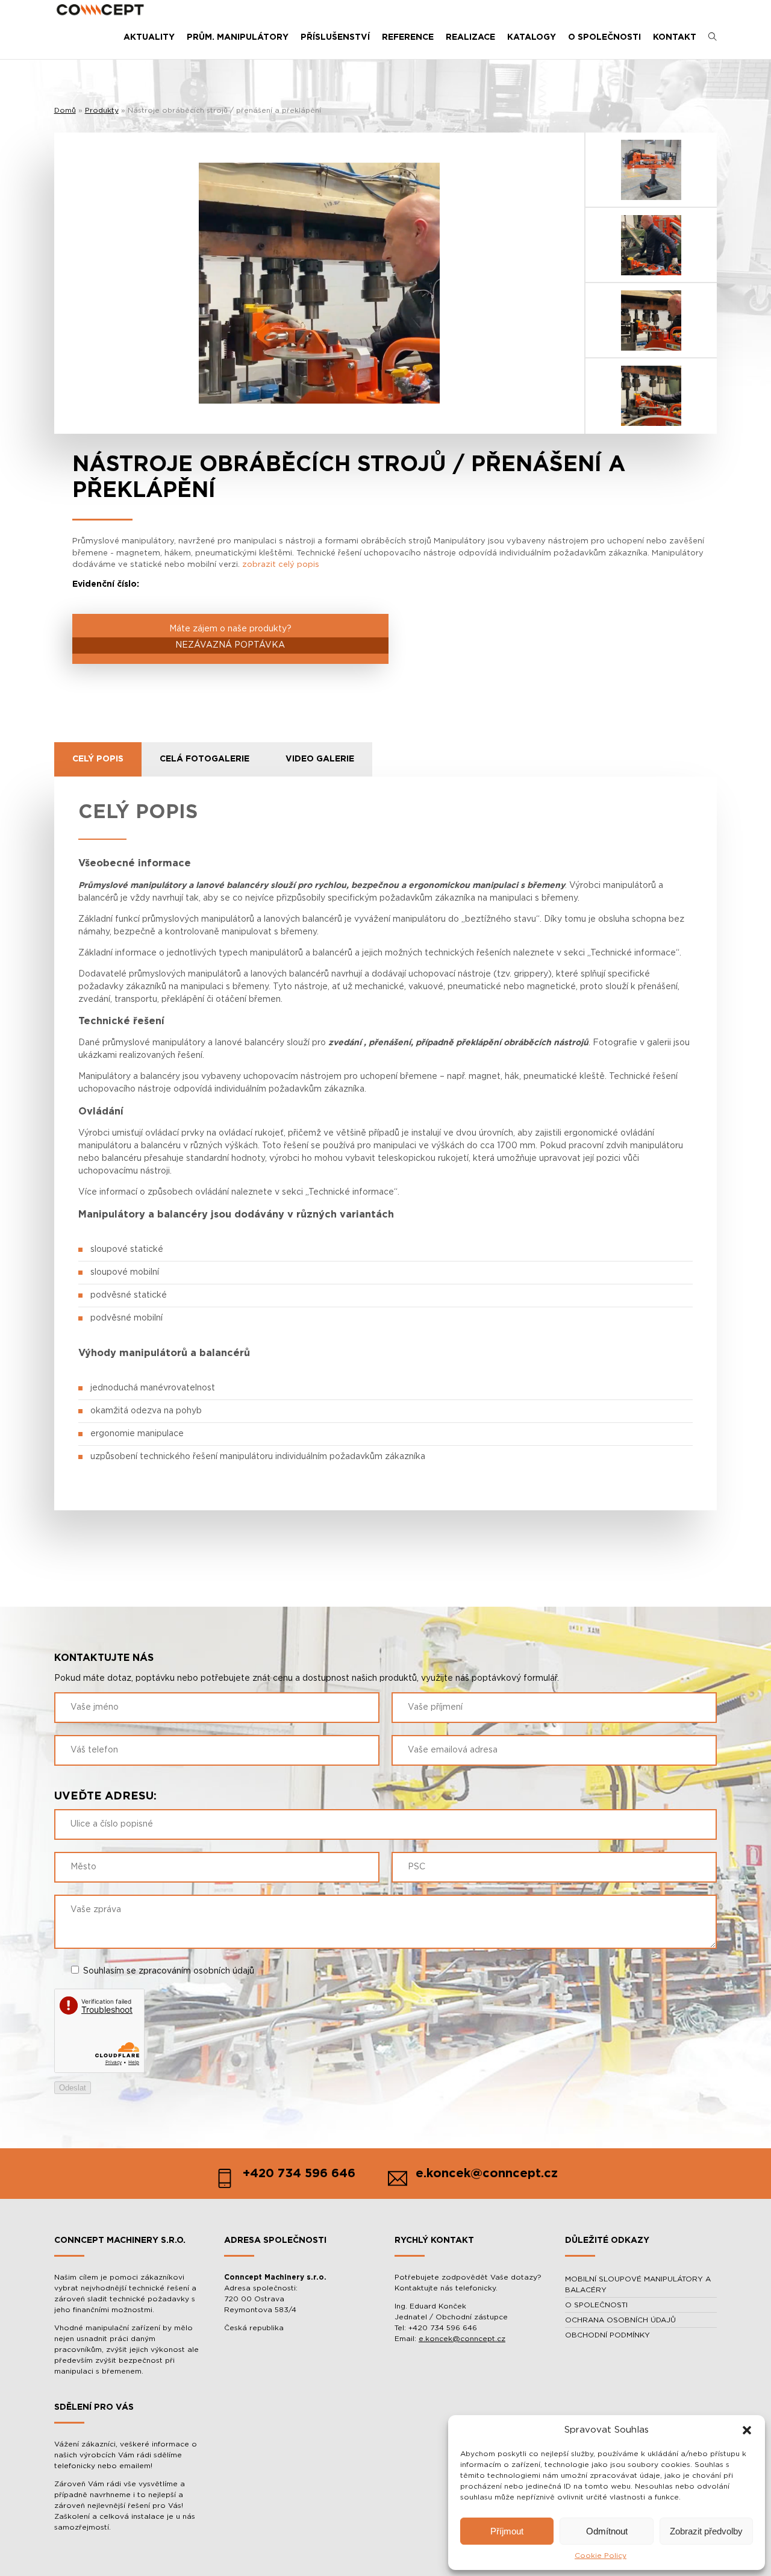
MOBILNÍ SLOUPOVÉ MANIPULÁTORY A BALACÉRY (638, 2284)
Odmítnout (607, 2531)
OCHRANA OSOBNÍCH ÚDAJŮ (620, 2320)
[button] (747, 2430)
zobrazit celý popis (281, 565)
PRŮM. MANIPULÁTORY (238, 37)
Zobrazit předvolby (706, 2531)
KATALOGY (532, 37)
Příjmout (507, 2531)
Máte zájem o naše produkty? (230, 637)
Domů (65, 110)
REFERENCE (408, 37)
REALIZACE (470, 37)
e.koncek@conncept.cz (462, 2339)
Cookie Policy (601, 2556)
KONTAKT (675, 37)
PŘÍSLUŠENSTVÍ (335, 37)
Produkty (102, 110)
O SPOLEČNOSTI (604, 37)
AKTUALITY (149, 37)
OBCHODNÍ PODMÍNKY (607, 2335)
